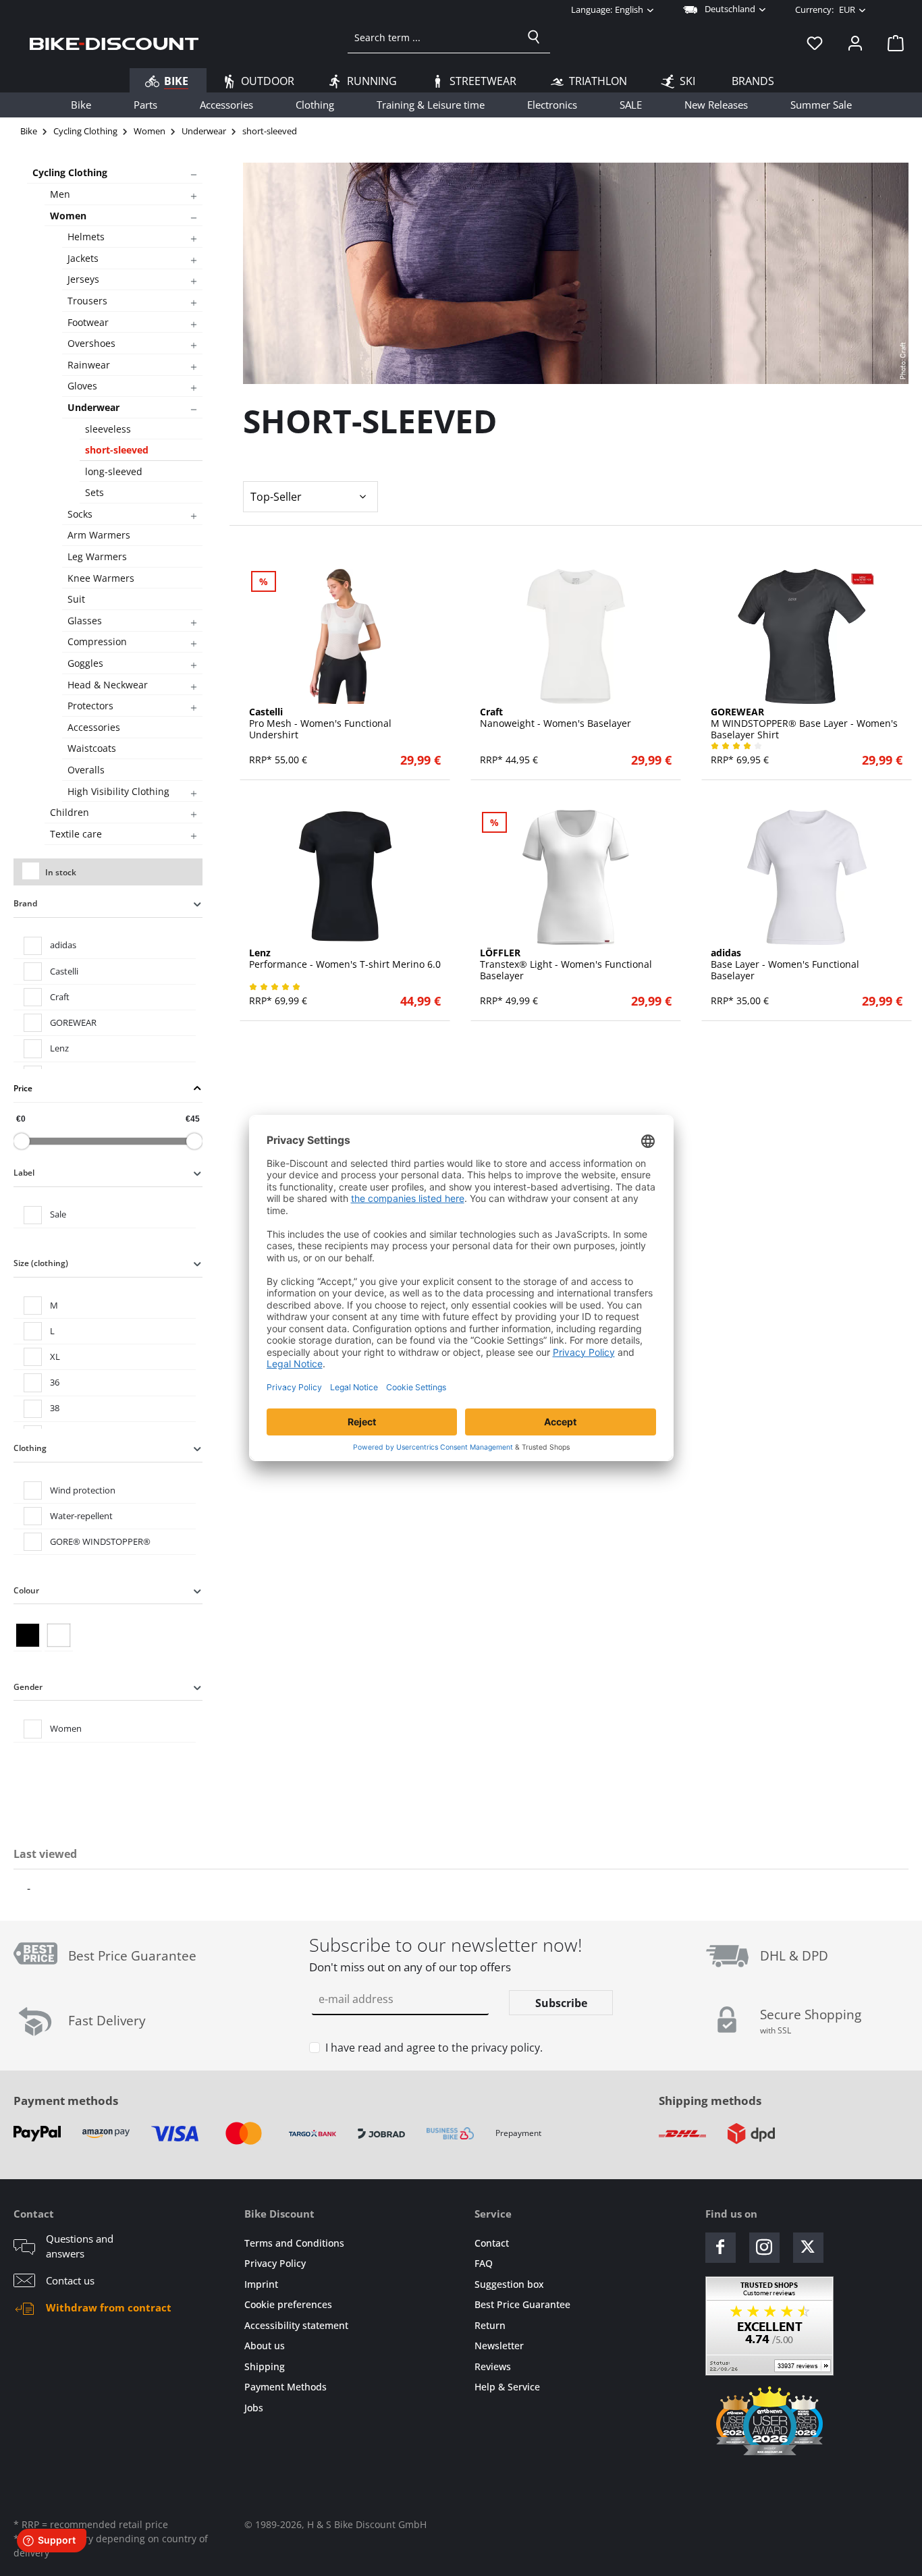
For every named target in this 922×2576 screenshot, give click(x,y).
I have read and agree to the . (434, 2048)
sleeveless (108, 429)
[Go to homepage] (114, 43)
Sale (58, 1214)
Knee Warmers (101, 578)
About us (265, 2346)
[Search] (534, 37)
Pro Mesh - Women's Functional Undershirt (320, 723)
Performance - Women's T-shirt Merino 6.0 (345, 959)
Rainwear (89, 365)
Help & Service (507, 2387)
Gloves (82, 386)
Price (23, 1088)
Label (24, 1173)
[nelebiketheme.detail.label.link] (345, 636)
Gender (28, 1687)
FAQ (484, 2263)
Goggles (85, 663)
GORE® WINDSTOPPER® (100, 1541)
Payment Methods (286, 2387)
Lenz (59, 1048)
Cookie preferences (288, 2304)
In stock (61, 872)
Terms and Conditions (294, 2243)
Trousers (87, 301)
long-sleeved (114, 471)
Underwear (93, 407)
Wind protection (83, 1490)
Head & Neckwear (108, 685)
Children (70, 812)
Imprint (261, 2284)
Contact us (70, 2280)
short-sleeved (117, 450)
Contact (492, 2243)
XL (55, 1356)
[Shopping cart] (892, 43)
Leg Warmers (97, 556)
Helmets (86, 237)
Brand (25, 903)
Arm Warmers (99, 535)
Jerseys (83, 279)
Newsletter (499, 2346)
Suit (76, 599)
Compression (97, 641)
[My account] (855, 43)
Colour (26, 1590)
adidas (63, 945)
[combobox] (433, 37)
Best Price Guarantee (522, 2304)
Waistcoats (92, 748)
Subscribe (561, 2003)
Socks (80, 514)
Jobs (254, 2408)
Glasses (85, 621)
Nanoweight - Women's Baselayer (555, 718)
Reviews (493, 2366)
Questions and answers (80, 2246)
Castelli (64, 971)
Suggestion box (509, 2284)
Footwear (88, 322)
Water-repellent (81, 1516)
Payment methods (66, 2101)
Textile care (76, 834)
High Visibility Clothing (118, 791)
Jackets (83, 258)
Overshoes (91, 343)
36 (55, 1382)
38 (55, 1408)
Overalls (86, 770)
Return (490, 2325)
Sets (94, 492)
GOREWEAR (73, 1022)
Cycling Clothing (70, 172)
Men (60, 194)
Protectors (90, 706)
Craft (60, 997)
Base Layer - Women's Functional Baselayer (785, 964)
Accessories (94, 727)
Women (68, 216)
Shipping (265, 2366)
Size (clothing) (41, 1263)
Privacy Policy (275, 2263)
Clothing (30, 1448)
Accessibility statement (296, 2325)
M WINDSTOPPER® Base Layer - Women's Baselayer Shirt (804, 723)
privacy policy (506, 2048)
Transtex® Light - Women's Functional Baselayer (566, 964)
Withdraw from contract (109, 2307)
